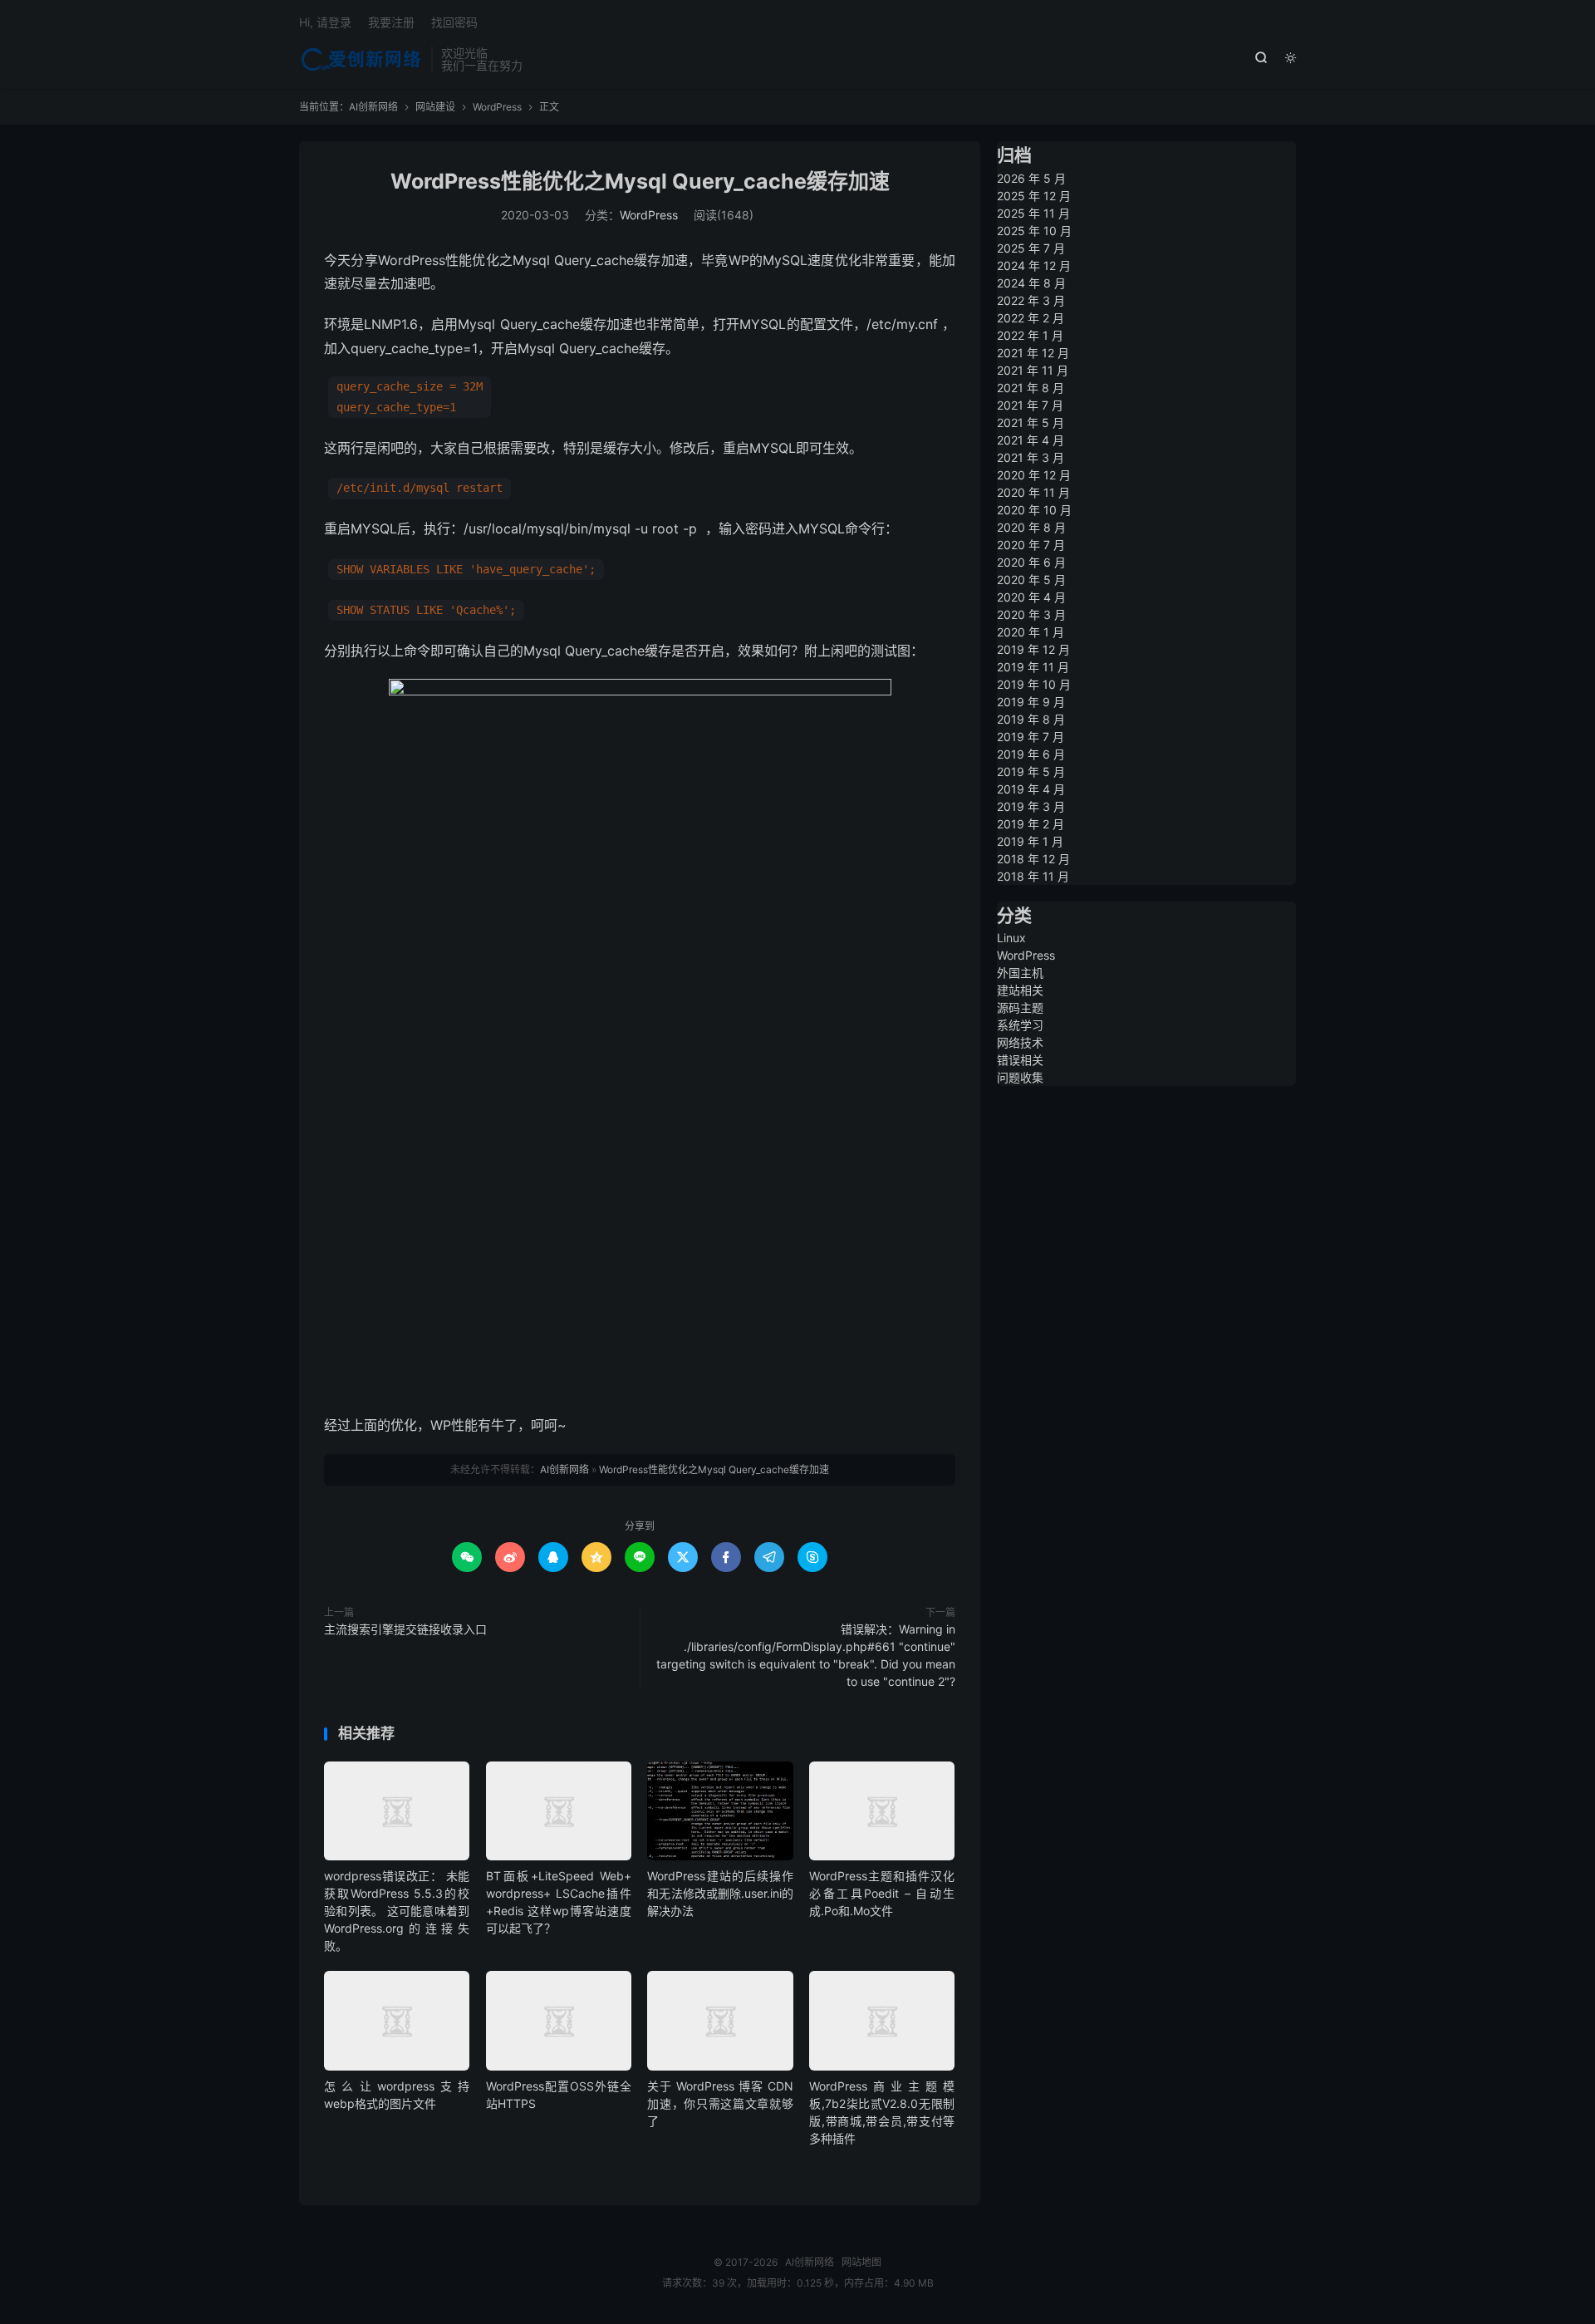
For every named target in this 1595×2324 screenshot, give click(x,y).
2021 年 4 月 (1031, 440)
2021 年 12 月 (1033, 353)
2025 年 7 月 (1031, 248)
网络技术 (1020, 1042)
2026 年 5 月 (1031, 178)
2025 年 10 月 (1034, 231)
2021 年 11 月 (1033, 370)
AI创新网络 (361, 59)
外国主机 (1020, 973)
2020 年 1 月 (1031, 632)
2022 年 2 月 (1031, 318)
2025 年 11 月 (1033, 213)
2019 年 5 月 (1031, 771)
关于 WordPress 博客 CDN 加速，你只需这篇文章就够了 (720, 2103)
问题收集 (1020, 1077)
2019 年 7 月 (1031, 737)
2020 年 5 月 (1031, 580)
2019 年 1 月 (1030, 841)
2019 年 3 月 (1031, 806)
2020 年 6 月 (1031, 562)
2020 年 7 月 (1031, 545)
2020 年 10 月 (1034, 510)
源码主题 (1020, 1007)
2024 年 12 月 (1034, 265)
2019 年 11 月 (1033, 667)
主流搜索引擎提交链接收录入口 (405, 1629)
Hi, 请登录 (325, 22)
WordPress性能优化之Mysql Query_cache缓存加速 (640, 181)
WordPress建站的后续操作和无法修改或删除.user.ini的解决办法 (720, 1893)
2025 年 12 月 (1034, 196)
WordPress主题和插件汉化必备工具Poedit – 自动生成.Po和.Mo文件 (882, 1893)
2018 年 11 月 (1033, 876)
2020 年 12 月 (1034, 475)
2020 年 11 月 (1033, 492)
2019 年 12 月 (1033, 649)
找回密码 (454, 22)
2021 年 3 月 (1031, 457)
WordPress (497, 107)
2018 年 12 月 (1033, 859)
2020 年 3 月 (1031, 614)
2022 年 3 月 (1031, 300)
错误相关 (1020, 1060)
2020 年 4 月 (1031, 597)
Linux (1011, 938)
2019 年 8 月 (1031, 719)
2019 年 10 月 (1034, 684)
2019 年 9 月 (1031, 702)
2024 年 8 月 (1031, 283)
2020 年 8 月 (1031, 527)
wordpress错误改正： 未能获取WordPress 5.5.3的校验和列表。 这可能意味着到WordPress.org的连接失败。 (397, 1911)
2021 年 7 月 (1030, 405)
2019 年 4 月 (1031, 789)
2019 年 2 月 (1031, 824)
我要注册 (391, 22)
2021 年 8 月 (1031, 388)
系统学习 (1020, 1025)
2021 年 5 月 (1031, 423)
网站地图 (861, 2262)
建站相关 (1020, 990)
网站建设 (435, 107)
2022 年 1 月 (1030, 335)
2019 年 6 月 (1031, 754)
